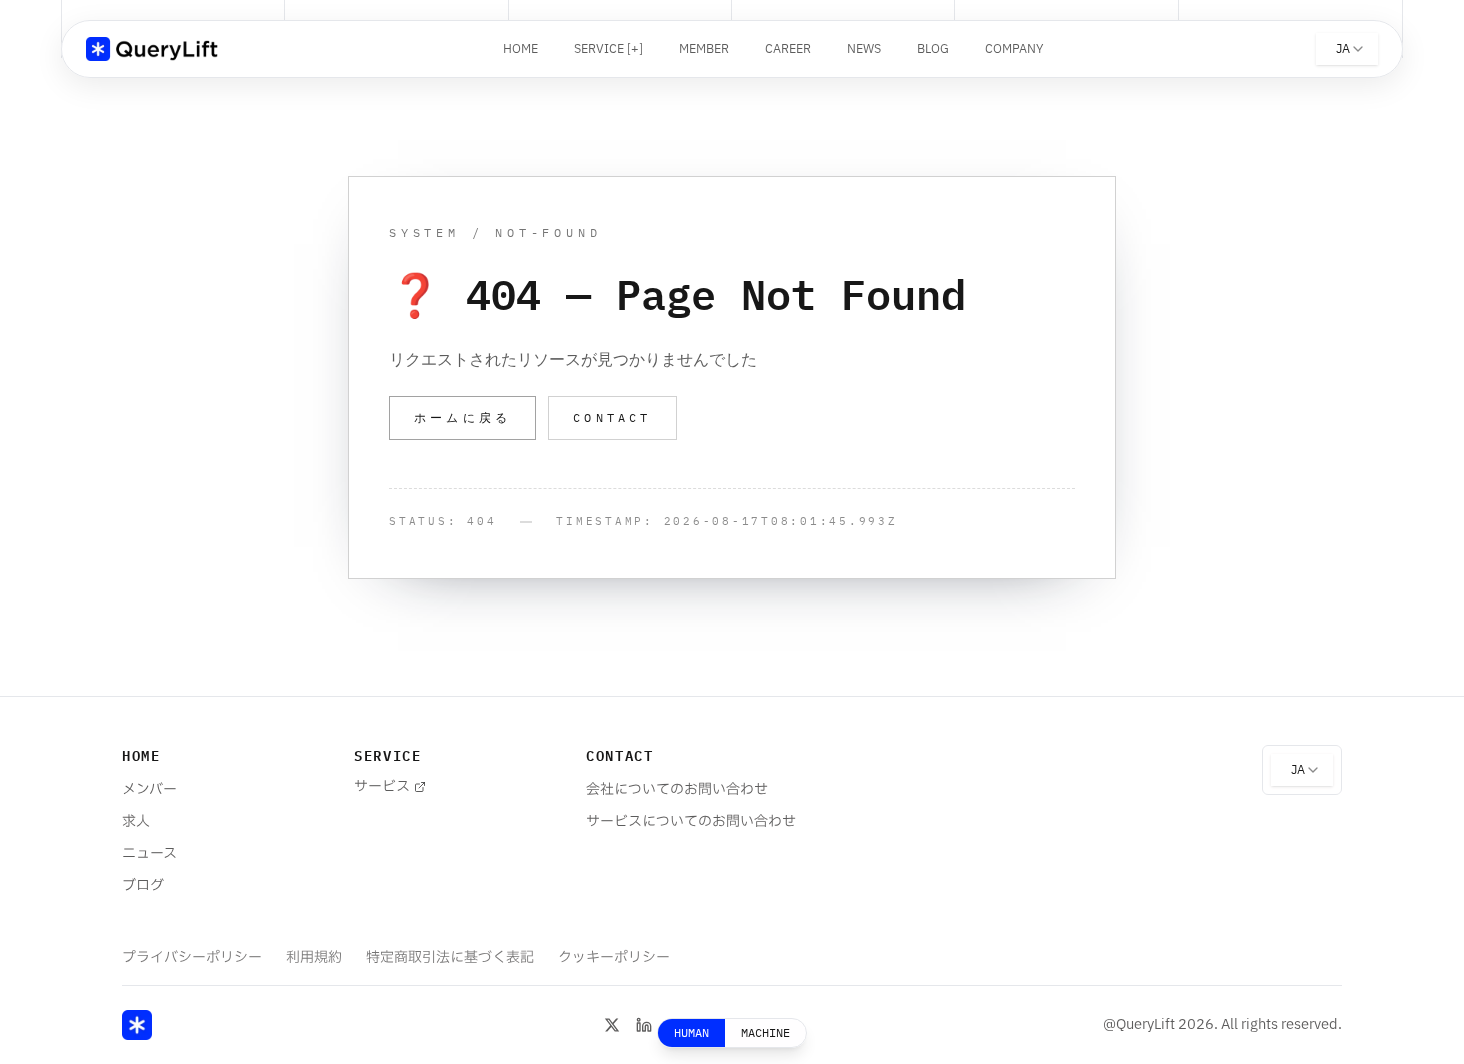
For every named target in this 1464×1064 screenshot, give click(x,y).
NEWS (864, 49)
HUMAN (691, 1032)
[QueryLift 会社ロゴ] (158, 49)
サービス (382, 787)
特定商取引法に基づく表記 (450, 957)
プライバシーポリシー (192, 957)
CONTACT (612, 417)
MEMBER (704, 49)
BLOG (933, 49)
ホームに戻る (462, 417)
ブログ (143, 885)
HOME (520, 49)
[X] (612, 1025)
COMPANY (1014, 49)
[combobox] (1347, 49)
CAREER (788, 49)
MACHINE (765, 1032)
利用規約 (314, 957)
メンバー (149, 789)
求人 (136, 821)
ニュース (149, 853)
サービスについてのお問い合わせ (691, 821)
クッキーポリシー (614, 957)
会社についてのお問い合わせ (677, 789)
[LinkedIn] (644, 1025)
